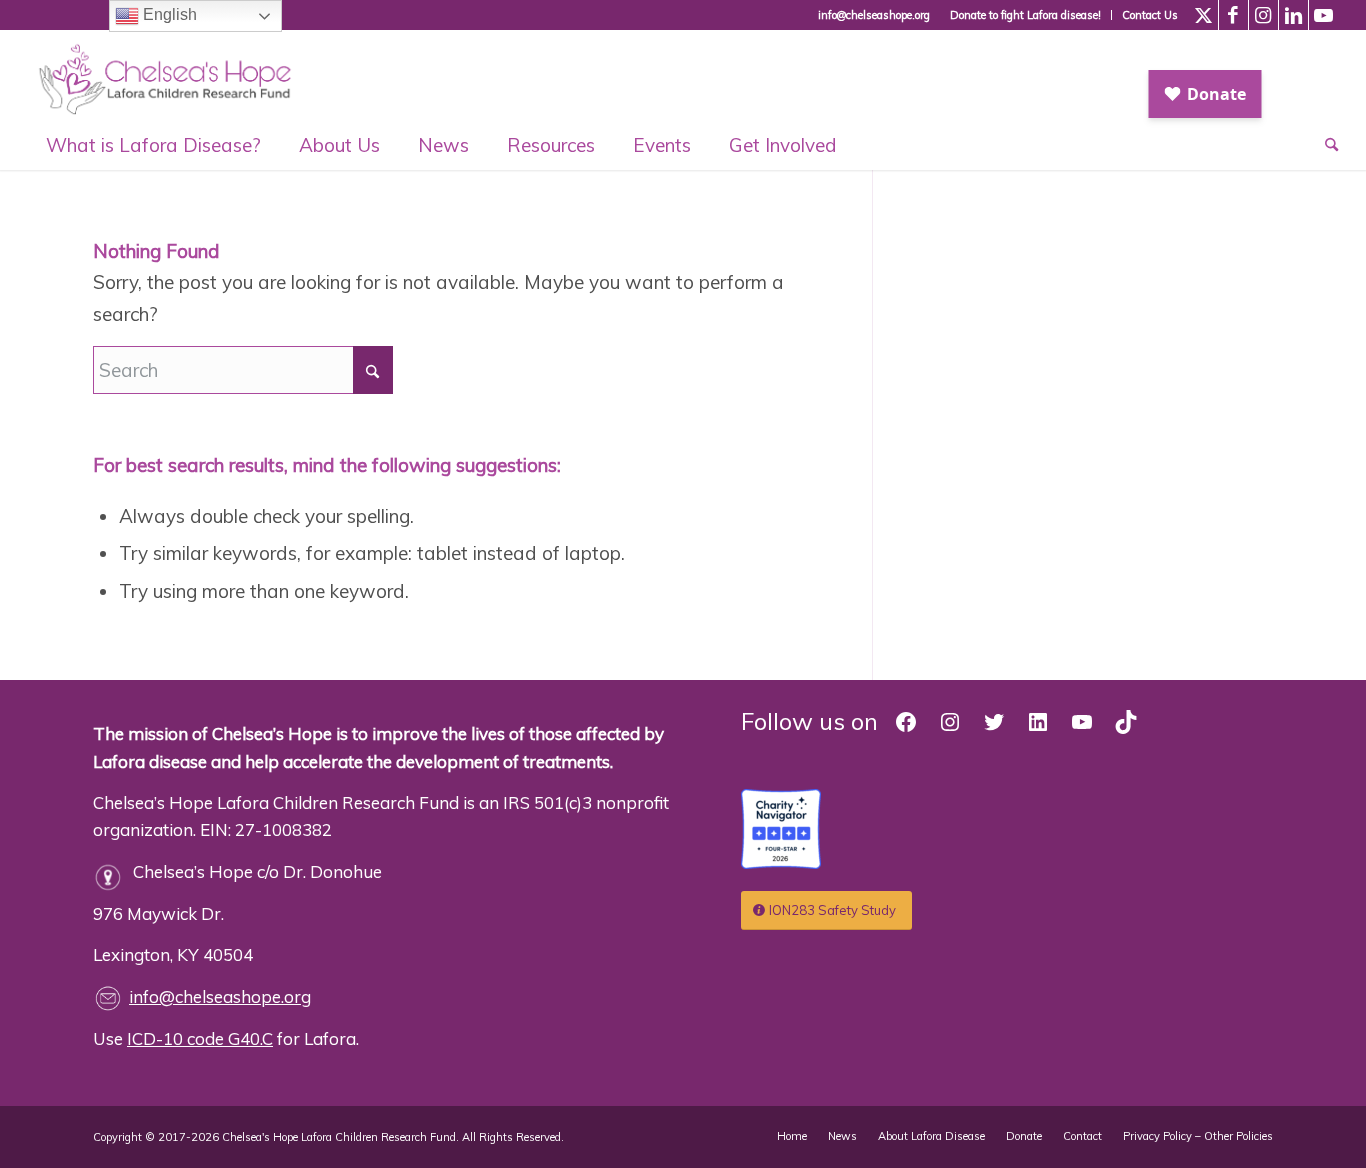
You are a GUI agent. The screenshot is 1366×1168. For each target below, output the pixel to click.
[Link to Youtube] (1324, 15)
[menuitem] (1026, 15)
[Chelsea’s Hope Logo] (174, 75)
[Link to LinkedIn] (1293, 15)
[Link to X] (1203, 15)
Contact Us (1150, 15)
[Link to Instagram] (1263, 15)
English (168, 14)
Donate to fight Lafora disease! (1025, 15)
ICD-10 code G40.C (200, 1038)
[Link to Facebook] (1233, 15)
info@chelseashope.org (220, 996)
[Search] (1322, 145)
